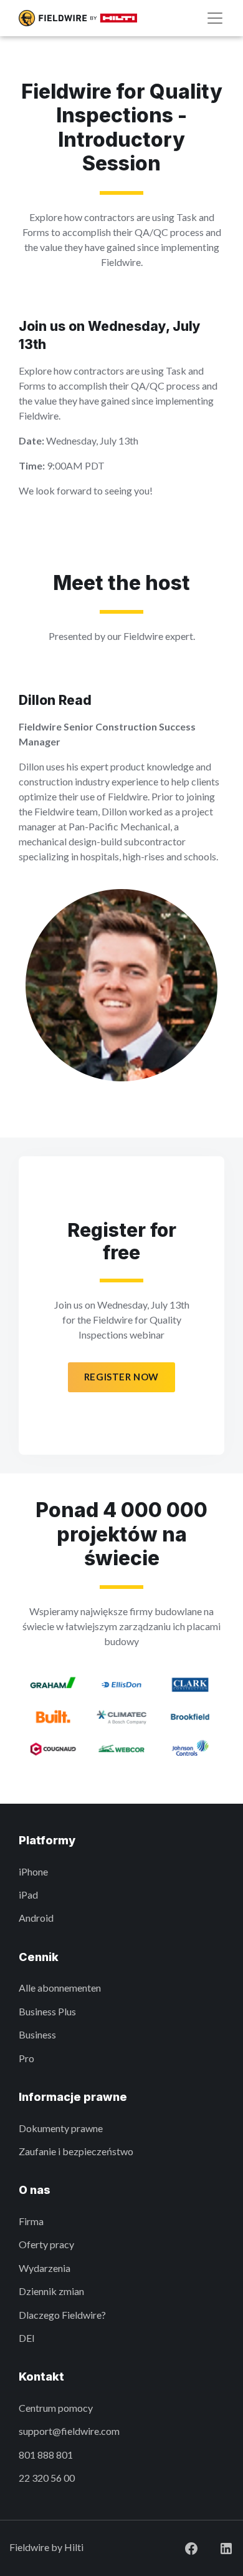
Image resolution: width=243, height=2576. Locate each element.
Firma (31, 2221)
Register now (121, 1377)
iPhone (33, 1871)
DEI (27, 2338)
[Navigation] (215, 18)
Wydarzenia (45, 2268)
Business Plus (47, 2011)
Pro (26, 2058)
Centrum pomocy (56, 2408)
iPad (28, 1895)
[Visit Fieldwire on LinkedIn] (216, 2547)
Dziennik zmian (51, 2291)
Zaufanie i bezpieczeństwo (76, 2151)
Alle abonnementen (60, 1988)
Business (37, 2034)
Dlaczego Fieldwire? (62, 2315)
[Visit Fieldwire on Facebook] (181, 2547)
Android (36, 1918)
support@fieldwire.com (69, 2431)
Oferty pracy (46, 2244)
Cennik (39, 1957)
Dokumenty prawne (61, 2128)
